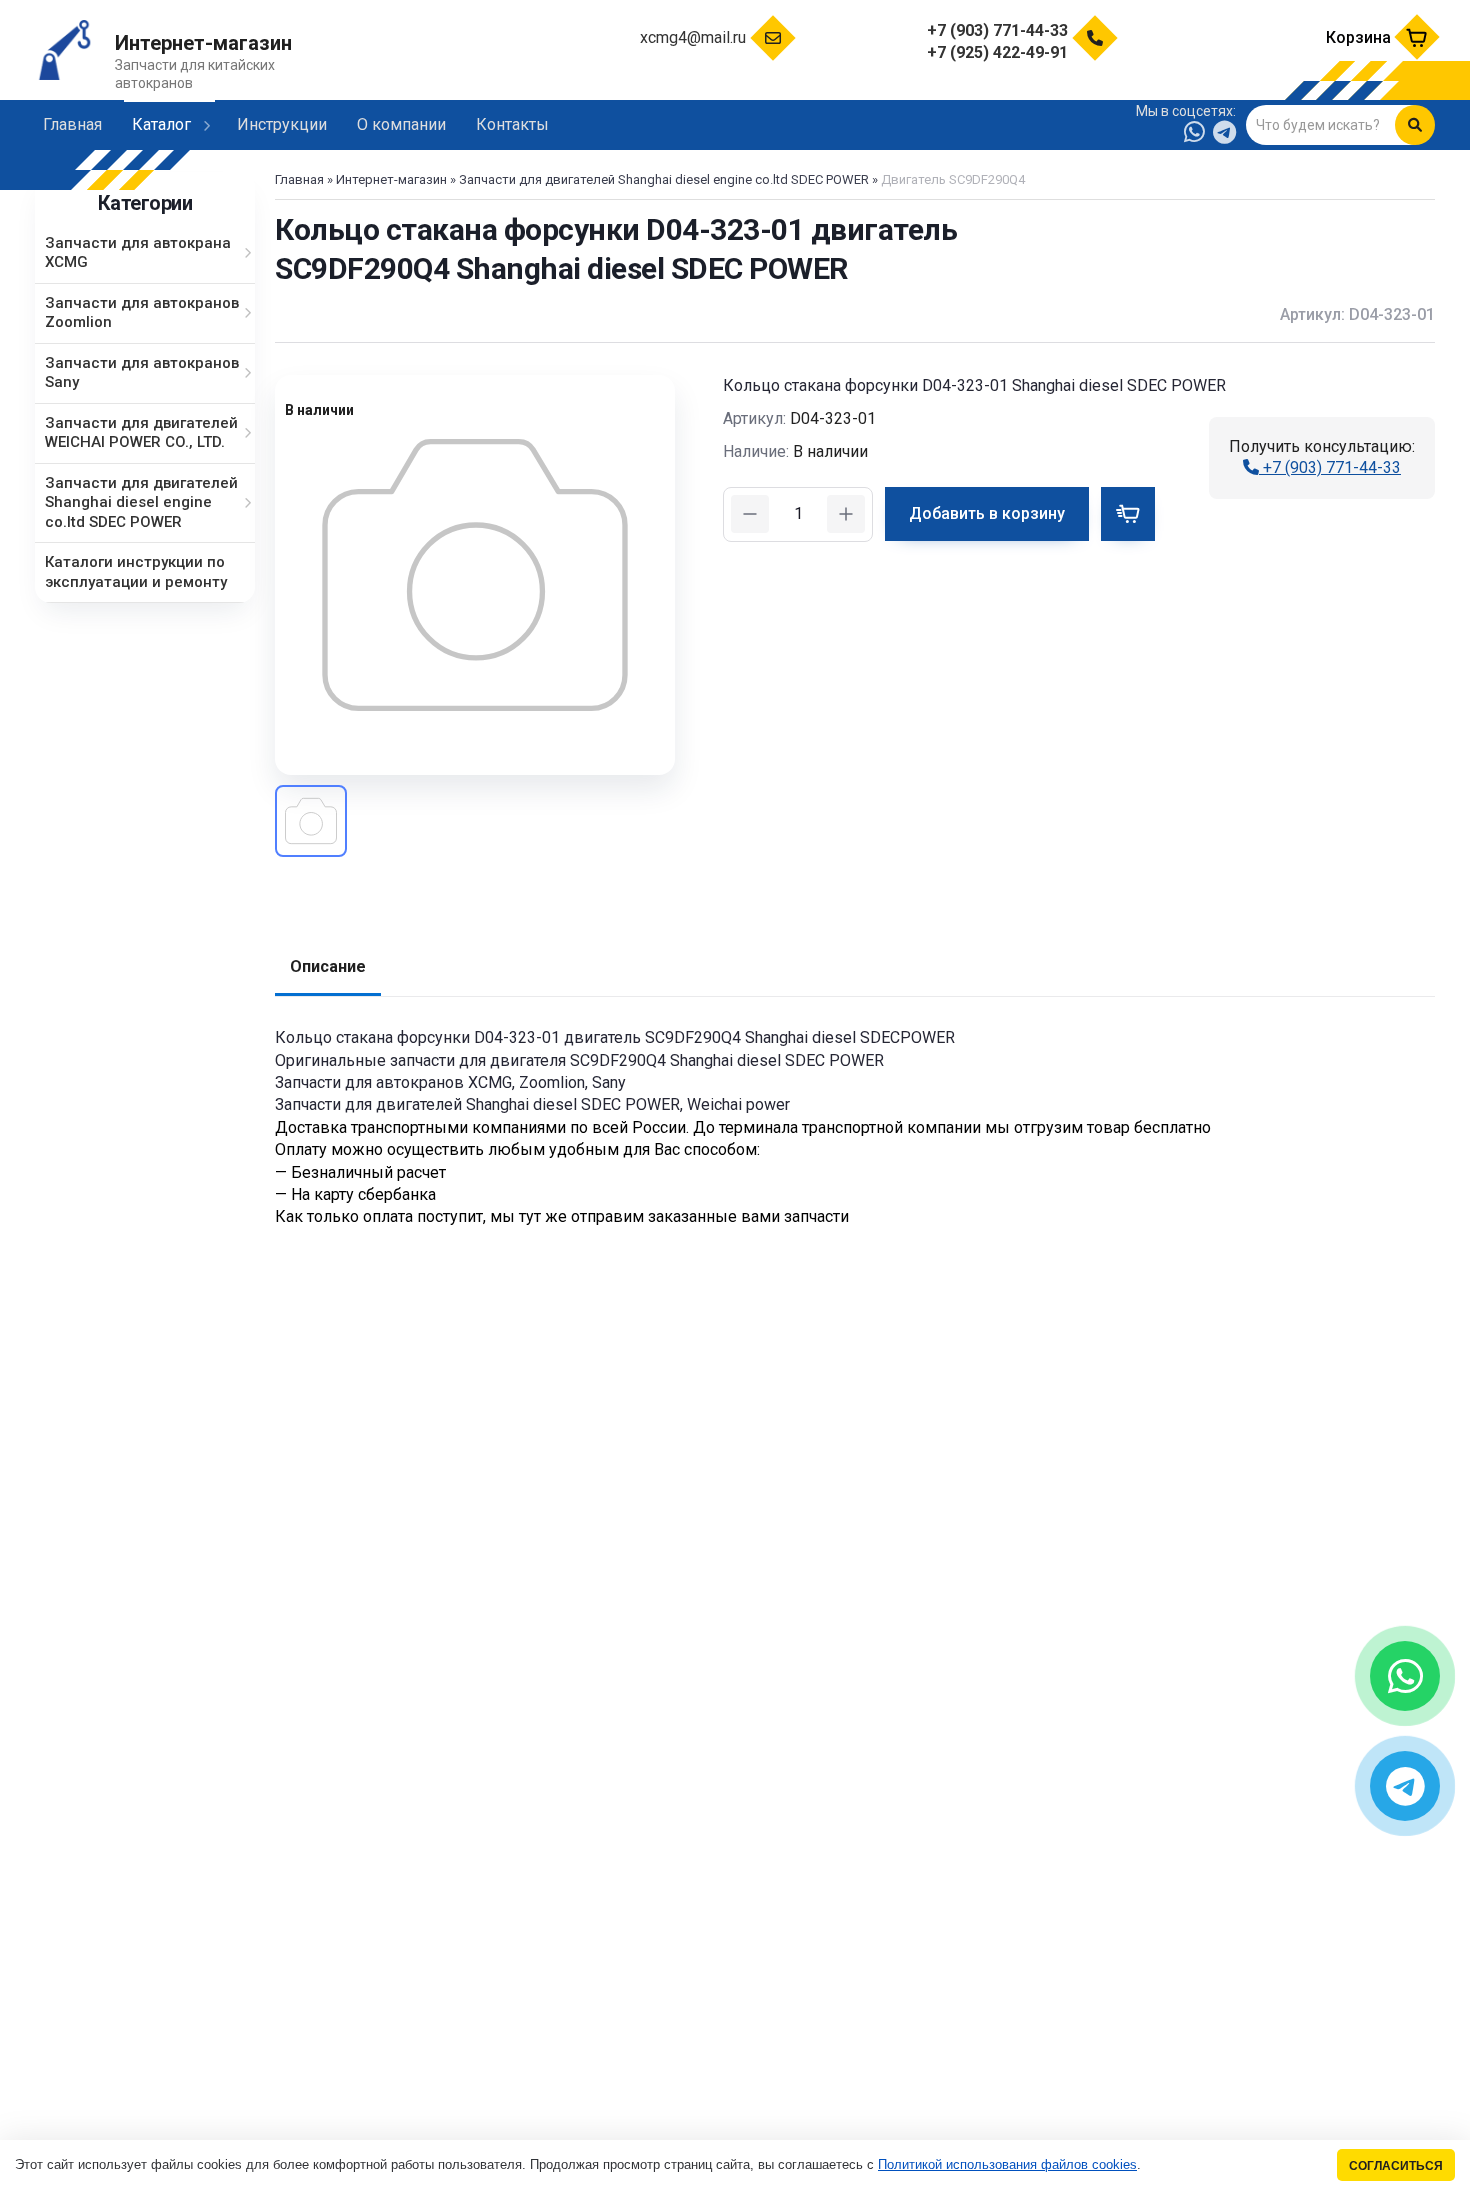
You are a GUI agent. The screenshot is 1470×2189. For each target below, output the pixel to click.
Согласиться (1396, 2165)
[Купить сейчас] (1128, 514)
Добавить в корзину (987, 513)
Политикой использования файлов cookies (1007, 2164)
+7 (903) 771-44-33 (1330, 467)
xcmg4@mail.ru (693, 37)
